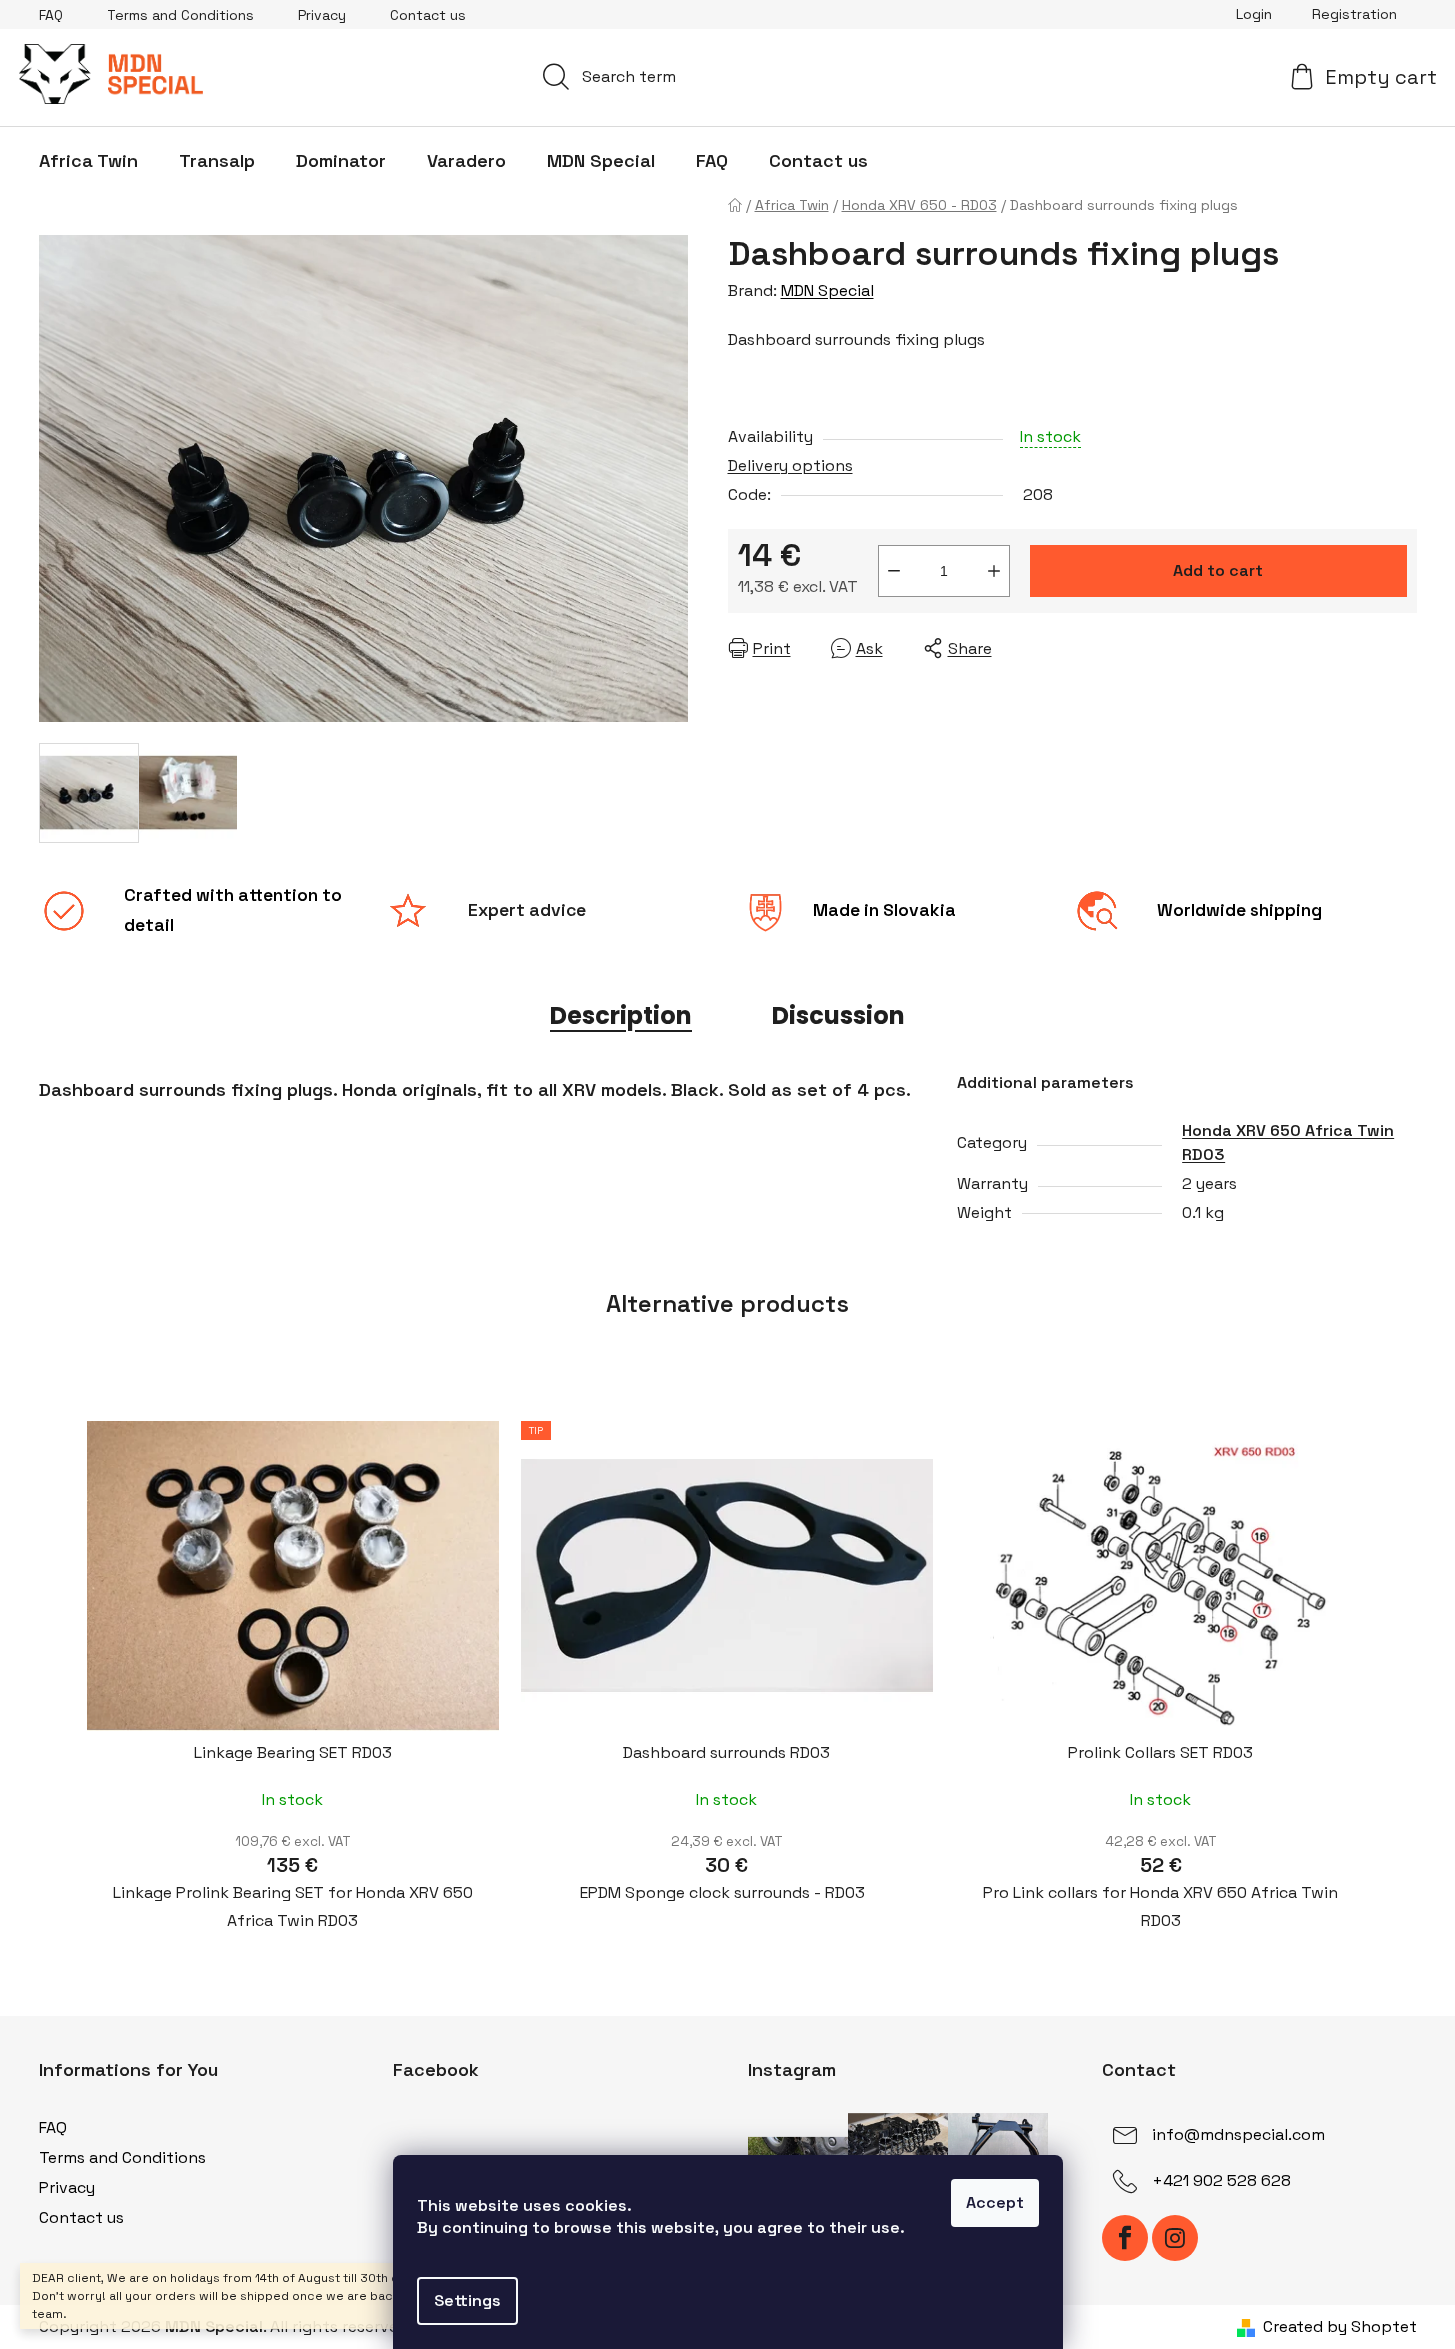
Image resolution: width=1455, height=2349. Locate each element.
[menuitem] (88, 161)
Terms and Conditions (180, 15)
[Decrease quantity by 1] (894, 571)
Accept (995, 2202)
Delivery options (790, 465)
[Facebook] (1125, 2238)
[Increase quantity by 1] (994, 571)
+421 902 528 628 (1221, 2180)
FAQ (51, 15)
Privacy (322, 15)
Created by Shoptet (1340, 2326)
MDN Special (827, 290)
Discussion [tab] (838, 1015)
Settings (467, 2300)
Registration (1354, 14)
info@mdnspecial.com (1238, 2134)
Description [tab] (621, 1015)
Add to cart (1218, 570)
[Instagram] (1175, 2238)
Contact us (428, 15)
